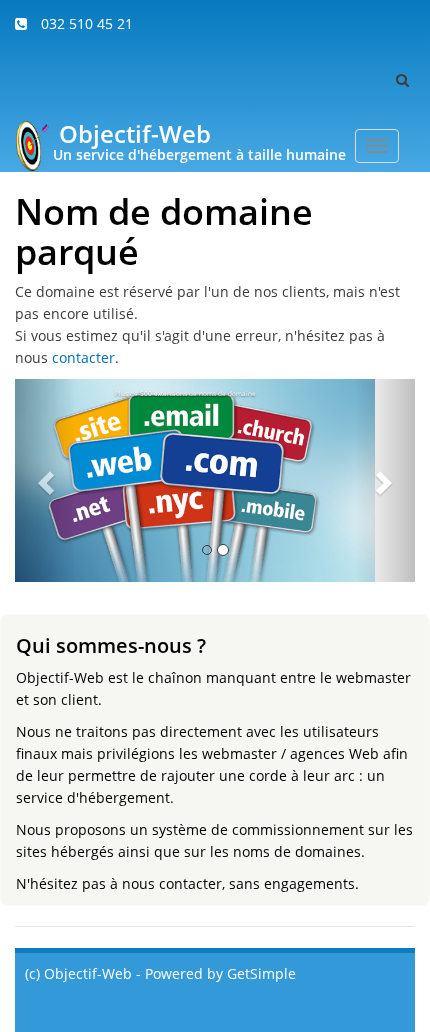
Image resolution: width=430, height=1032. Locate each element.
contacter (83, 357)
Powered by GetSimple (220, 973)
